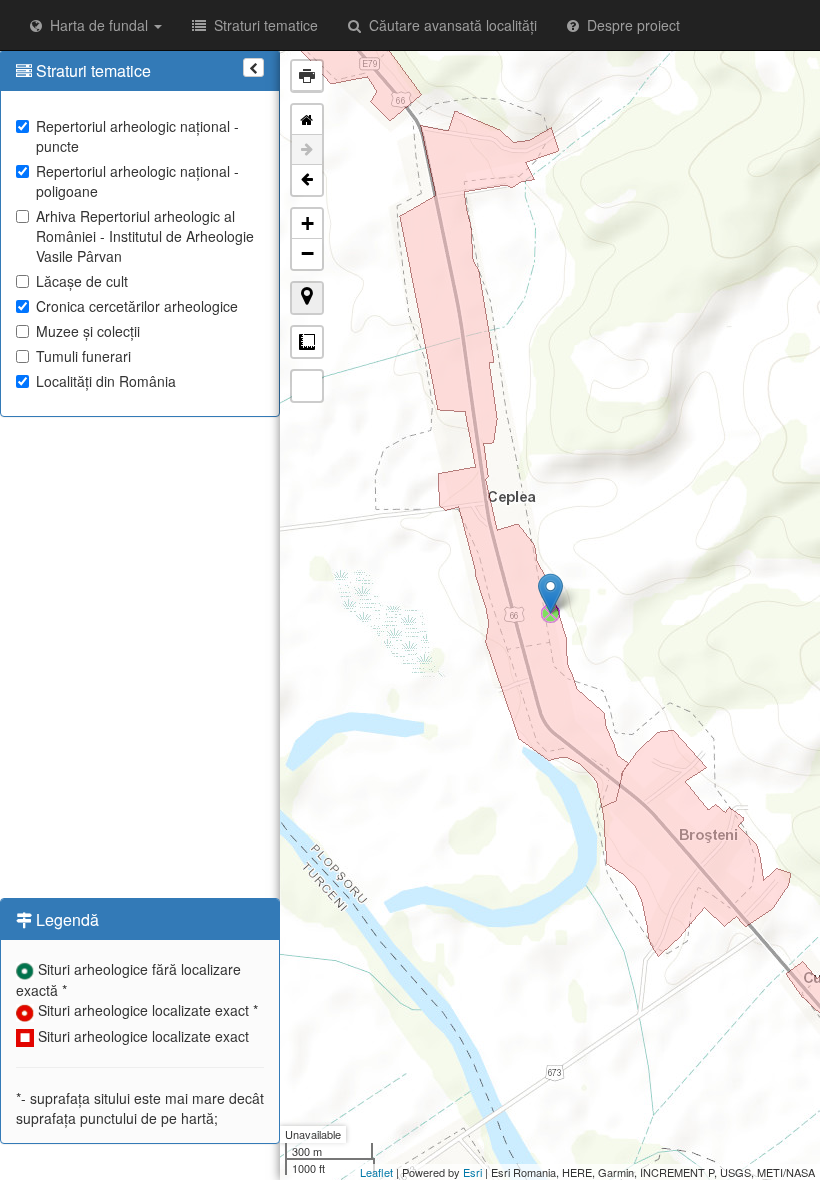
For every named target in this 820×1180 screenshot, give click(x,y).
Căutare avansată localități (449, 25)
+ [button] (307, 223)
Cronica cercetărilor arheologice (137, 306)
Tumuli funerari (83, 356)
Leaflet (376, 1172)
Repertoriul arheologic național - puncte (137, 136)
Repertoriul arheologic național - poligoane (137, 181)
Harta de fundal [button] (97, 25)
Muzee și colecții (88, 331)
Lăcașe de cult (82, 281)
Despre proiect (629, 25)
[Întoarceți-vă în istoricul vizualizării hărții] (307, 180)
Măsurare (307, 342)
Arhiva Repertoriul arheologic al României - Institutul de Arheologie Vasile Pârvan (145, 236)
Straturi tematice (262, 25)
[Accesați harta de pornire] (307, 120)
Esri (472, 1172)
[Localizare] (307, 298)
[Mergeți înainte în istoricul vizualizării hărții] (307, 150)
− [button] (307, 253)
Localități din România (106, 381)
